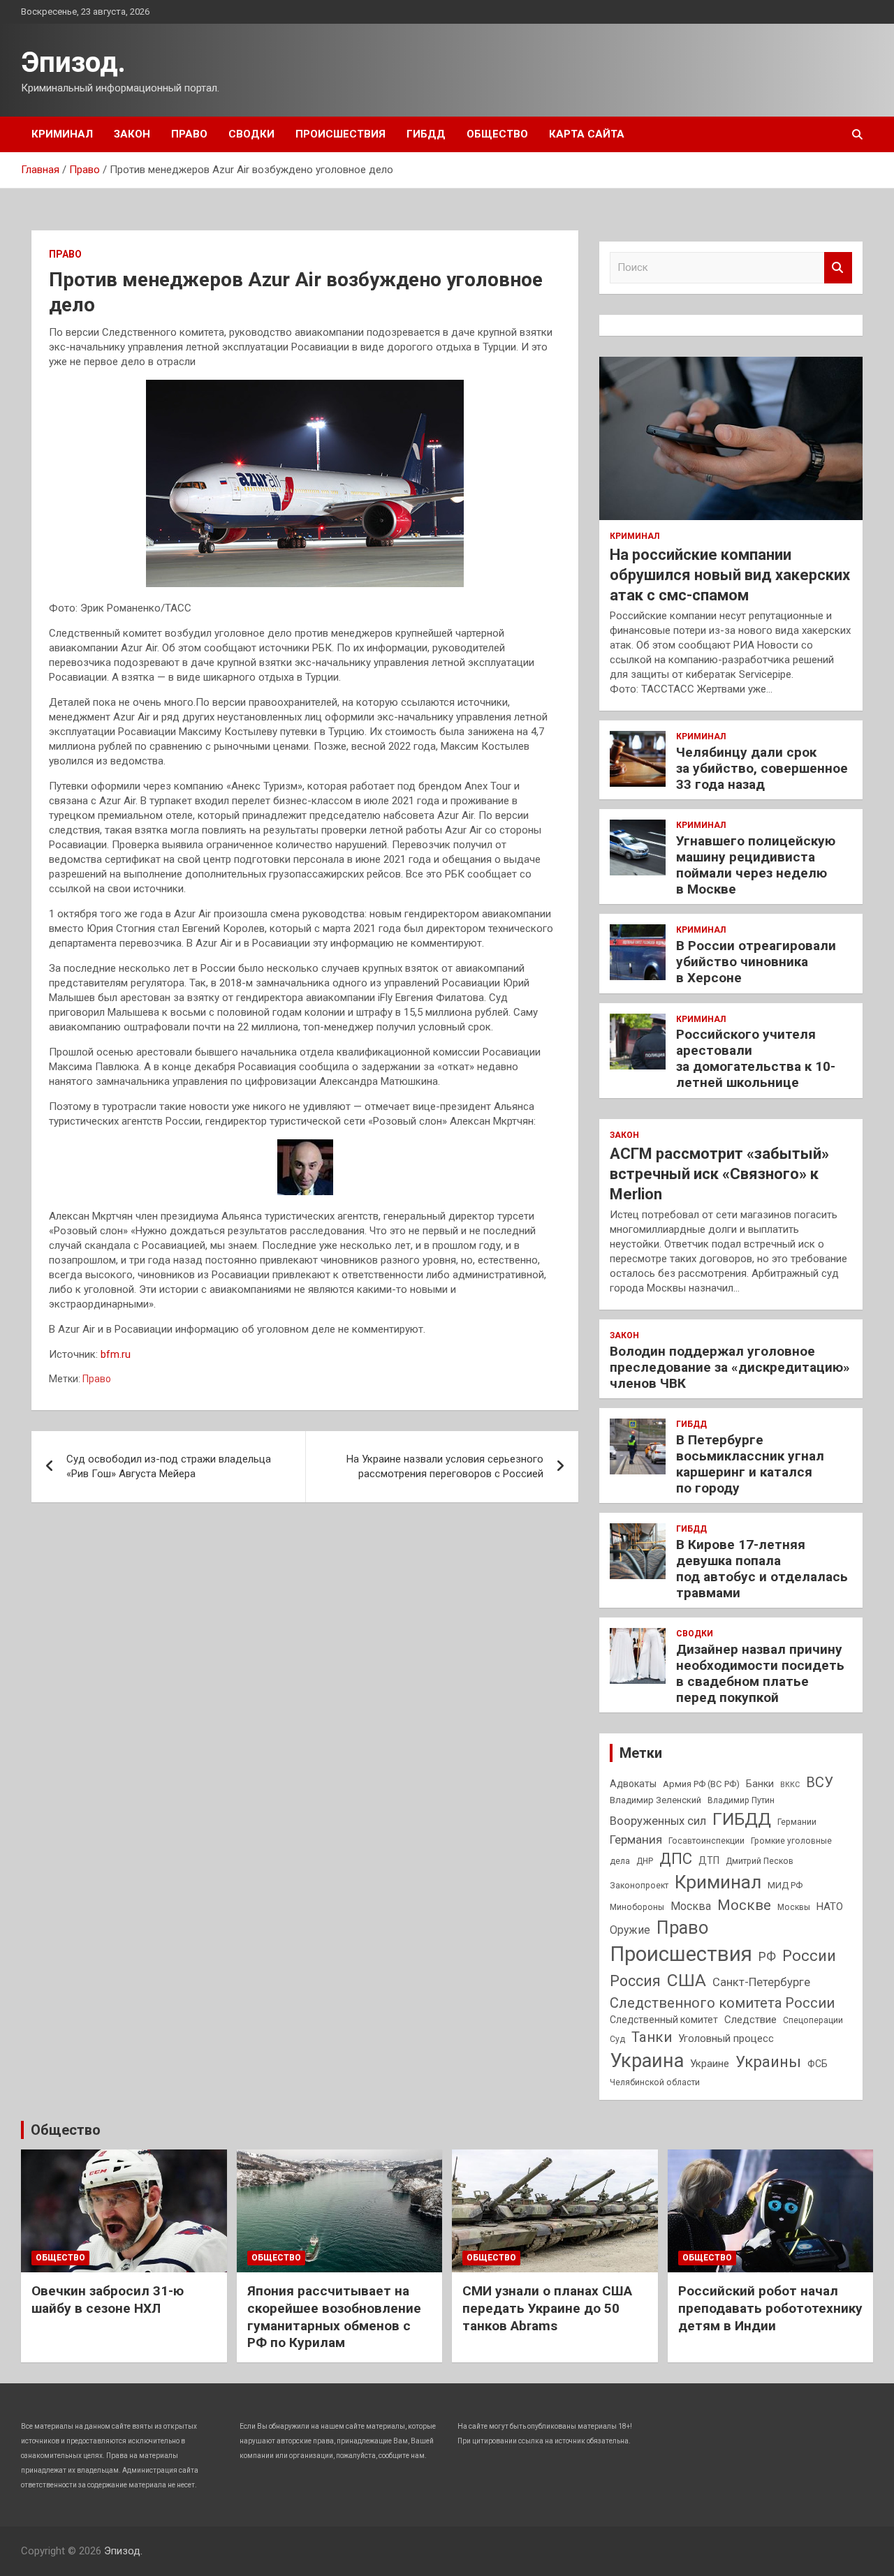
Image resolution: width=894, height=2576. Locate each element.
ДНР (645, 1861)
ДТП (709, 1860)
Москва (691, 1906)
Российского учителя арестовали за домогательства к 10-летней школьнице (756, 1058)
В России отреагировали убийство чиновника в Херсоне (756, 962)
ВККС (790, 1785)
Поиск (838, 268)
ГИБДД (426, 134)
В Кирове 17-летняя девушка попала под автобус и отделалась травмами (762, 1568)
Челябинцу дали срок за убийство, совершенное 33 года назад (762, 768)
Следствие (750, 2020)
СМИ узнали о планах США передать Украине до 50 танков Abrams (547, 2308)
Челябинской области (655, 2082)
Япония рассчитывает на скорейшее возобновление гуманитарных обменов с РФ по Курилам (334, 2317)
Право (189, 134)
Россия (635, 1981)
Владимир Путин (741, 1800)
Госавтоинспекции (706, 1841)
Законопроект (639, 1886)
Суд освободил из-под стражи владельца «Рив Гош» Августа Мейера (169, 1466)
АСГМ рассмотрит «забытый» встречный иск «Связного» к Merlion (719, 1174)
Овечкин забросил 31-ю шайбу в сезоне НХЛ (108, 2300)
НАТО (830, 1907)
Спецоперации (813, 2020)
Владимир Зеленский (655, 1800)
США (687, 1980)
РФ (767, 1956)
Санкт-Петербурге (761, 1982)
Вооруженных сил (658, 1821)
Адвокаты (633, 1784)
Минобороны (637, 1907)
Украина (647, 2061)
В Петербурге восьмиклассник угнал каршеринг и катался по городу (750, 1464)
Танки (652, 2037)
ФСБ (818, 2064)
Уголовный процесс (726, 2038)
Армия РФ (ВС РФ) (701, 1784)
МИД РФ (785, 1885)
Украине (710, 2064)
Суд (617, 2039)
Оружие (630, 1930)
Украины (768, 2061)
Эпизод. (73, 62)
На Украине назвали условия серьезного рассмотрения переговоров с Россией (445, 1466)
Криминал (62, 134)
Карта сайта (587, 134)
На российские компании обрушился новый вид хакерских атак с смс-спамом (730, 575)
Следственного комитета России (722, 2003)
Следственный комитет (664, 2020)
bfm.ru (116, 1354)
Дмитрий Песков (760, 1861)
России (809, 1955)
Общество (497, 134)
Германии (797, 1822)
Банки (760, 1784)
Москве (744, 1905)
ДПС (676, 1858)
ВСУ (820, 1782)
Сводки (251, 134)
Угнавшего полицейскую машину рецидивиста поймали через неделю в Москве (756, 865)
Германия (636, 1840)
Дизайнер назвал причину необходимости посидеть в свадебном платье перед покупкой (760, 1673)
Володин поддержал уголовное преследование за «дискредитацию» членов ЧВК (730, 1367)
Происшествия (340, 134)
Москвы (794, 1907)
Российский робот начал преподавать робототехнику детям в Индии (770, 2308)
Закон (132, 134)
